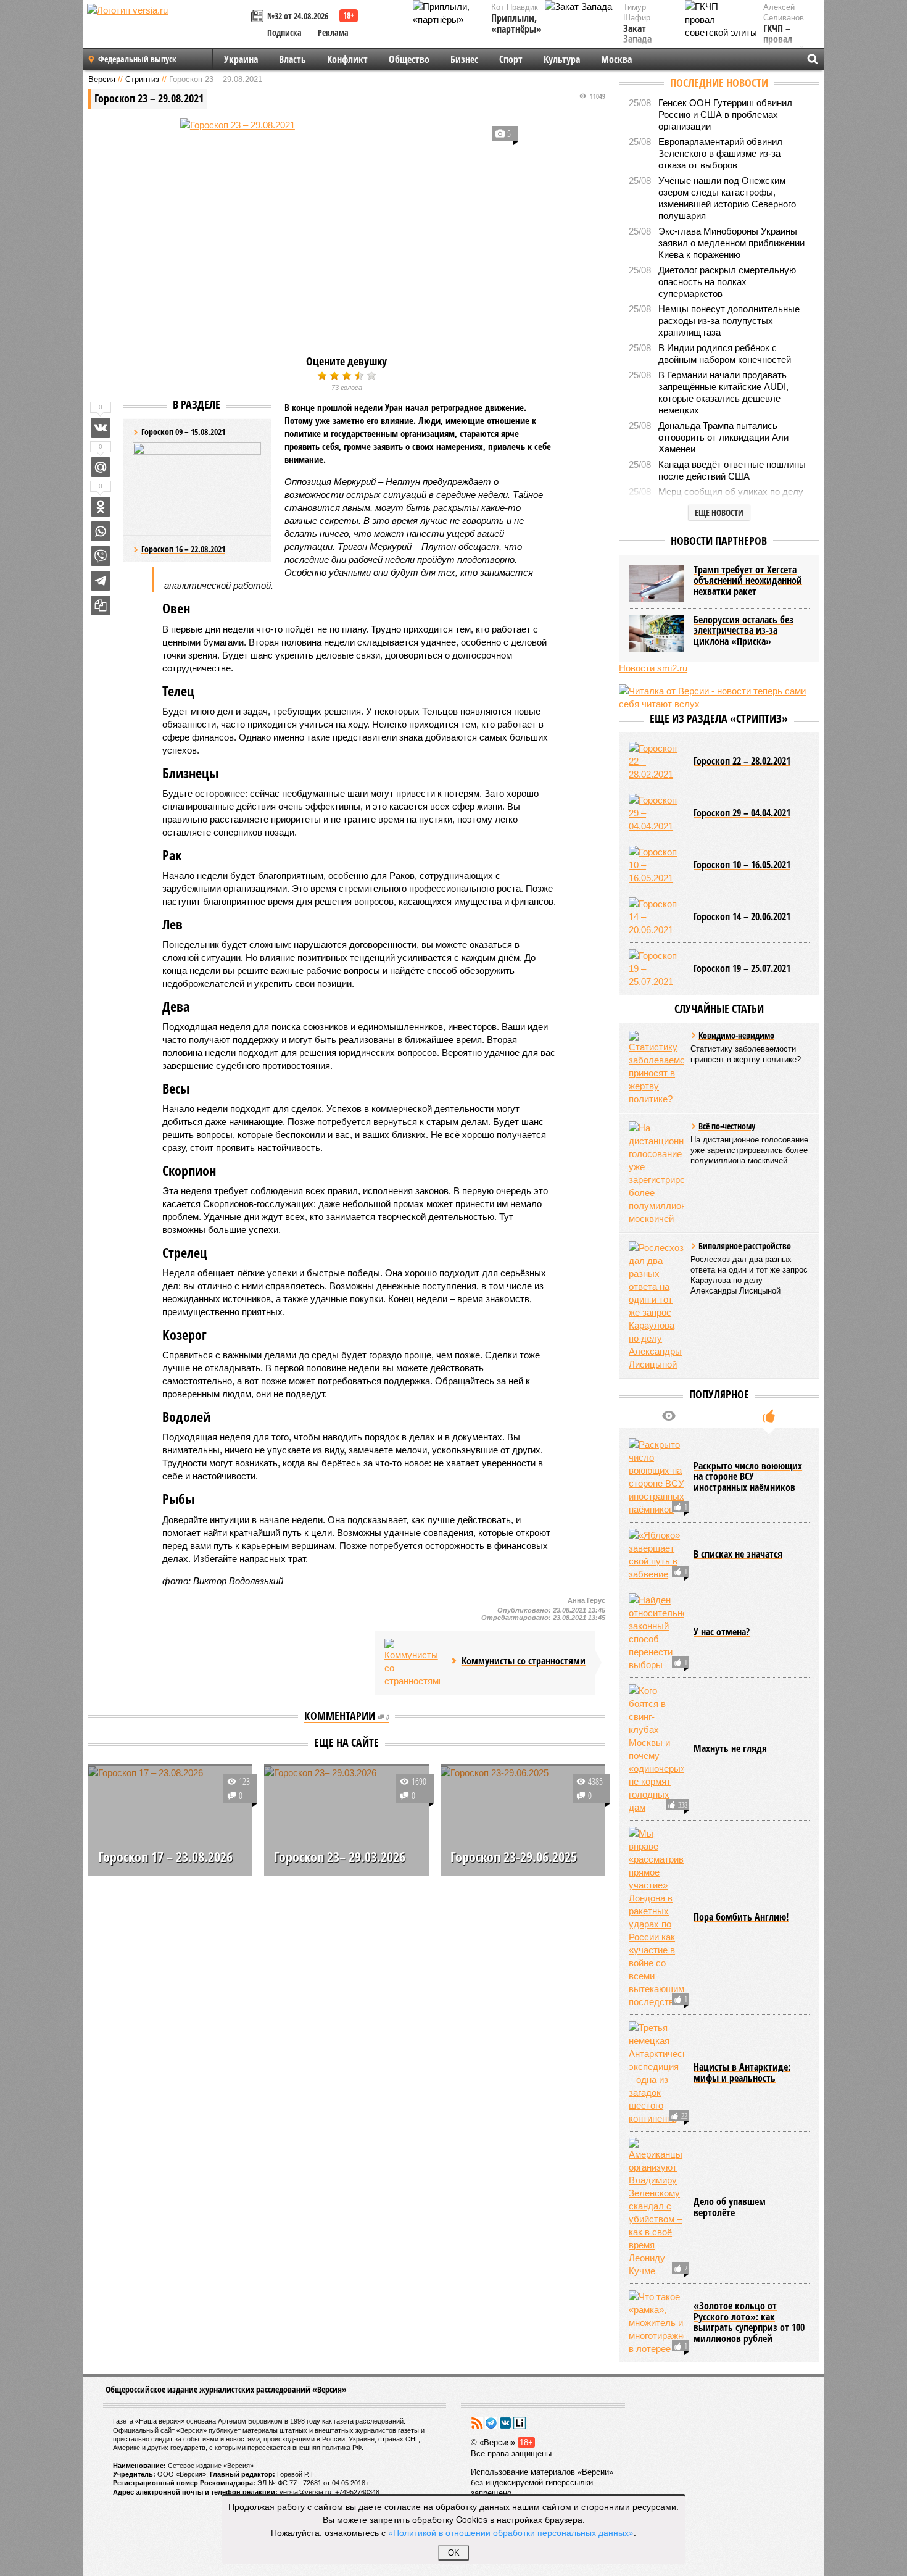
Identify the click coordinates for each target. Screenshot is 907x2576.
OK (454, 2553)
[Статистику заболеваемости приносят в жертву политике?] (656, 1068)
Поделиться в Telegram (101, 581)
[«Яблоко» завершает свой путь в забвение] (656, 1555)
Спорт (511, 59)
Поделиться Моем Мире (101, 467)
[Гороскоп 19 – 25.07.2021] (656, 969)
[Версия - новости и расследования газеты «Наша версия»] (167, 30)
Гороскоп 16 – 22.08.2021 (183, 549)
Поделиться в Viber (101, 556)
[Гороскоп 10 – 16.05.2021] (656, 865)
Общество (409, 59)
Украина (241, 59)
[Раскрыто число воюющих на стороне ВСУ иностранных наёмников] (656, 1477)
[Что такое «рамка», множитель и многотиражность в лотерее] (656, 2323)
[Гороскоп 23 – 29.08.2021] (347, 230)
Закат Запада (637, 34)
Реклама (333, 32)
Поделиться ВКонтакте (101, 428)
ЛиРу (520, 2423)
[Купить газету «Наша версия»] (259, 17)
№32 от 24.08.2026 (298, 16)
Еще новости (719, 513)
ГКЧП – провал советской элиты (784, 45)
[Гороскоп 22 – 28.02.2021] (656, 761)
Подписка (284, 32)
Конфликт (347, 59)
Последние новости (719, 83)
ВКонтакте (505, 2423)
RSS (477, 2423)
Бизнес (464, 59)
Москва (616, 59)
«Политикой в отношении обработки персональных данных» (511, 2532)
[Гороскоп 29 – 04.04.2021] (656, 813)
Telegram (491, 2423)
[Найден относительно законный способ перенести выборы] (656, 1632)
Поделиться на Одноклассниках (101, 507)
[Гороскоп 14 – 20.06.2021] (656, 917)
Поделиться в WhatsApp (101, 531)
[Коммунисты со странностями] (412, 1663)
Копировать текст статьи (101, 605)
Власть (292, 59)
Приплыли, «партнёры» (516, 24)
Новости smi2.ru (653, 668)
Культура (562, 59)
